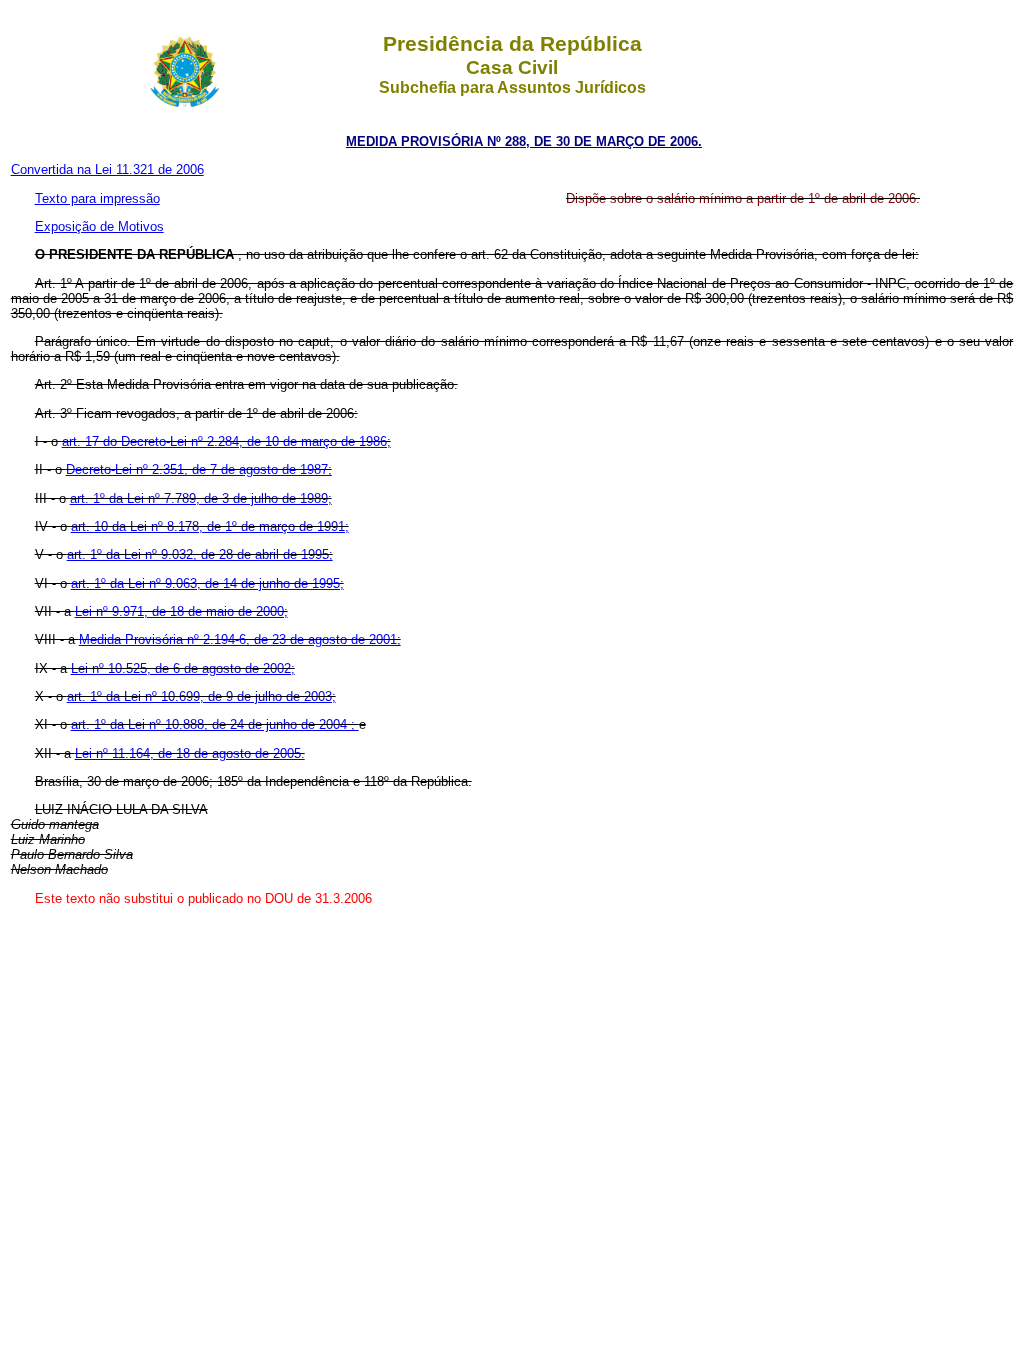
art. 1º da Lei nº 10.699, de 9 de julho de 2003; (201, 696)
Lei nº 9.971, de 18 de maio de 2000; (181, 611)
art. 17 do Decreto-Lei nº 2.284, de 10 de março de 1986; (226, 441)
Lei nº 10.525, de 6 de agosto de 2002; (183, 668)
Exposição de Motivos (99, 226)
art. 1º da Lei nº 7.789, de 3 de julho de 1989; (201, 498)
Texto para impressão (97, 198)
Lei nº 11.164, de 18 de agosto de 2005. (190, 753)
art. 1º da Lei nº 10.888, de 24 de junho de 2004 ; (215, 724)
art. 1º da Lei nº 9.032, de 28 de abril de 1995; (200, 554)
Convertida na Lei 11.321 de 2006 (107, 169)
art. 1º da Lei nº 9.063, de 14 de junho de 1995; (207, 583)
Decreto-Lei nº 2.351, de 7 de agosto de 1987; (199, 469)
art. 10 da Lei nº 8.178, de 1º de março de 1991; (210, 526)
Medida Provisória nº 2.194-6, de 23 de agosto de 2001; (240, 639)
